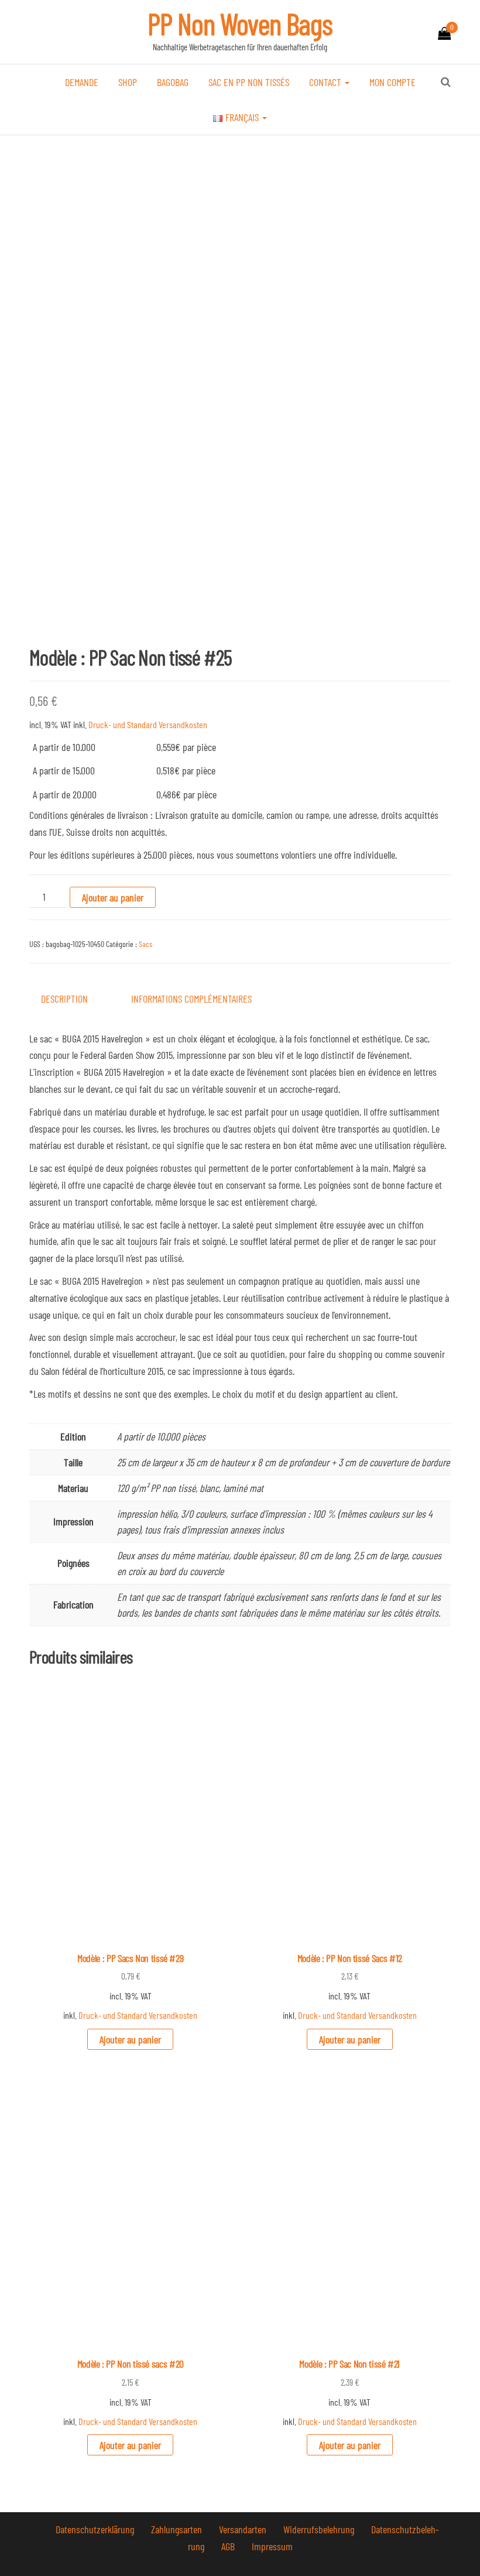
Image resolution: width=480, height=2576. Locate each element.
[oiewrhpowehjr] (240, 384)
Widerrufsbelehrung (320, 2529)
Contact (326, 82)
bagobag (173, 82)
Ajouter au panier (113, 897)
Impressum (272, 2546)
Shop (128, 82)
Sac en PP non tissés (249, 82)
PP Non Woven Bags (240, 23)
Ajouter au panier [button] (130, 2039)
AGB (229, 2546)
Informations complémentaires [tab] (191, 999)
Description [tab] (64, 999)
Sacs (145, 944)
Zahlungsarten (178, 2529)
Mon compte (392, 82)
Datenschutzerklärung (96, 2529)
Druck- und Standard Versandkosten (148, 724)
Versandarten (244, 2529)
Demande (82, 82)
